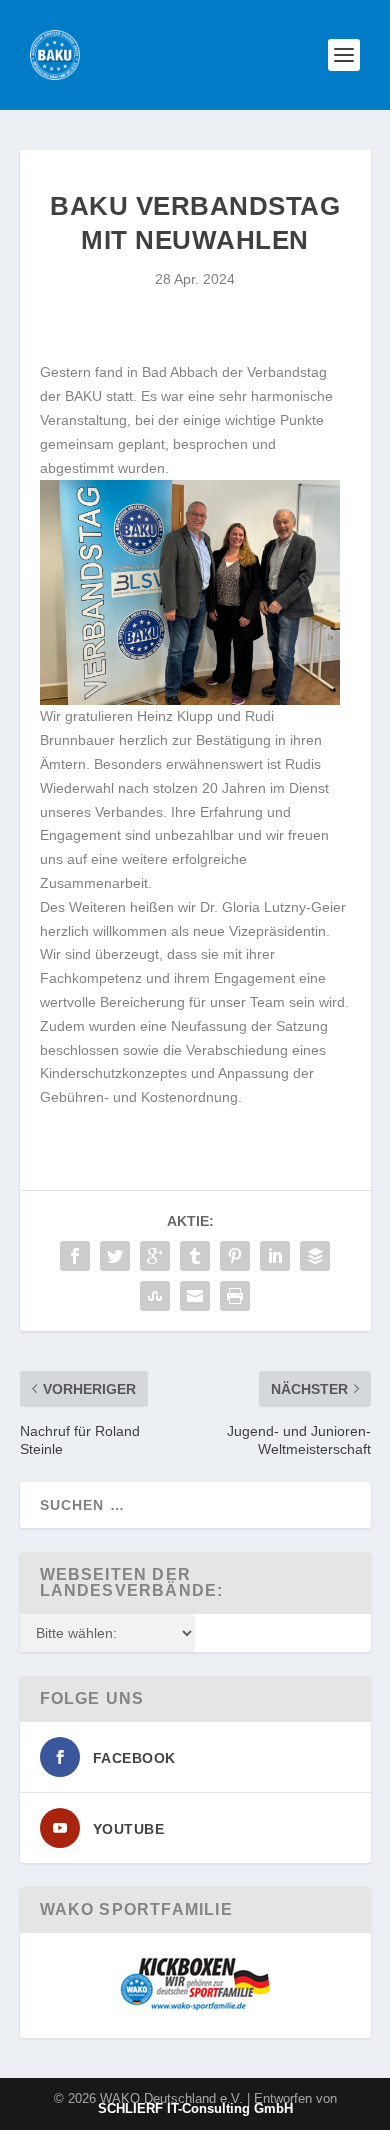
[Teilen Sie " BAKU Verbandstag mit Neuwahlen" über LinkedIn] (275, 1256)
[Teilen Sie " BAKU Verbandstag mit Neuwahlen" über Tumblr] (195, 1256)
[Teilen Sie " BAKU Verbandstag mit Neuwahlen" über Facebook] (75, 1256)
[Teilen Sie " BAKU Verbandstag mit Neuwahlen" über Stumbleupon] (155, 1296)
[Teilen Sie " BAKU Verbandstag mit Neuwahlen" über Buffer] (315, 1256)
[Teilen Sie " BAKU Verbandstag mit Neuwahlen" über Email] (195, 1296)
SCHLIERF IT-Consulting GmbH (195, 2108)
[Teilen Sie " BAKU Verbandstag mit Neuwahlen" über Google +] (155, 1256)
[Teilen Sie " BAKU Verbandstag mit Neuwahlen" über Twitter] (115, 1256)
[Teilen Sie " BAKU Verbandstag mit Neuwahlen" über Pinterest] (235, 1256)
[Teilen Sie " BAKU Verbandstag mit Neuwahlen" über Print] (235, 1296)
